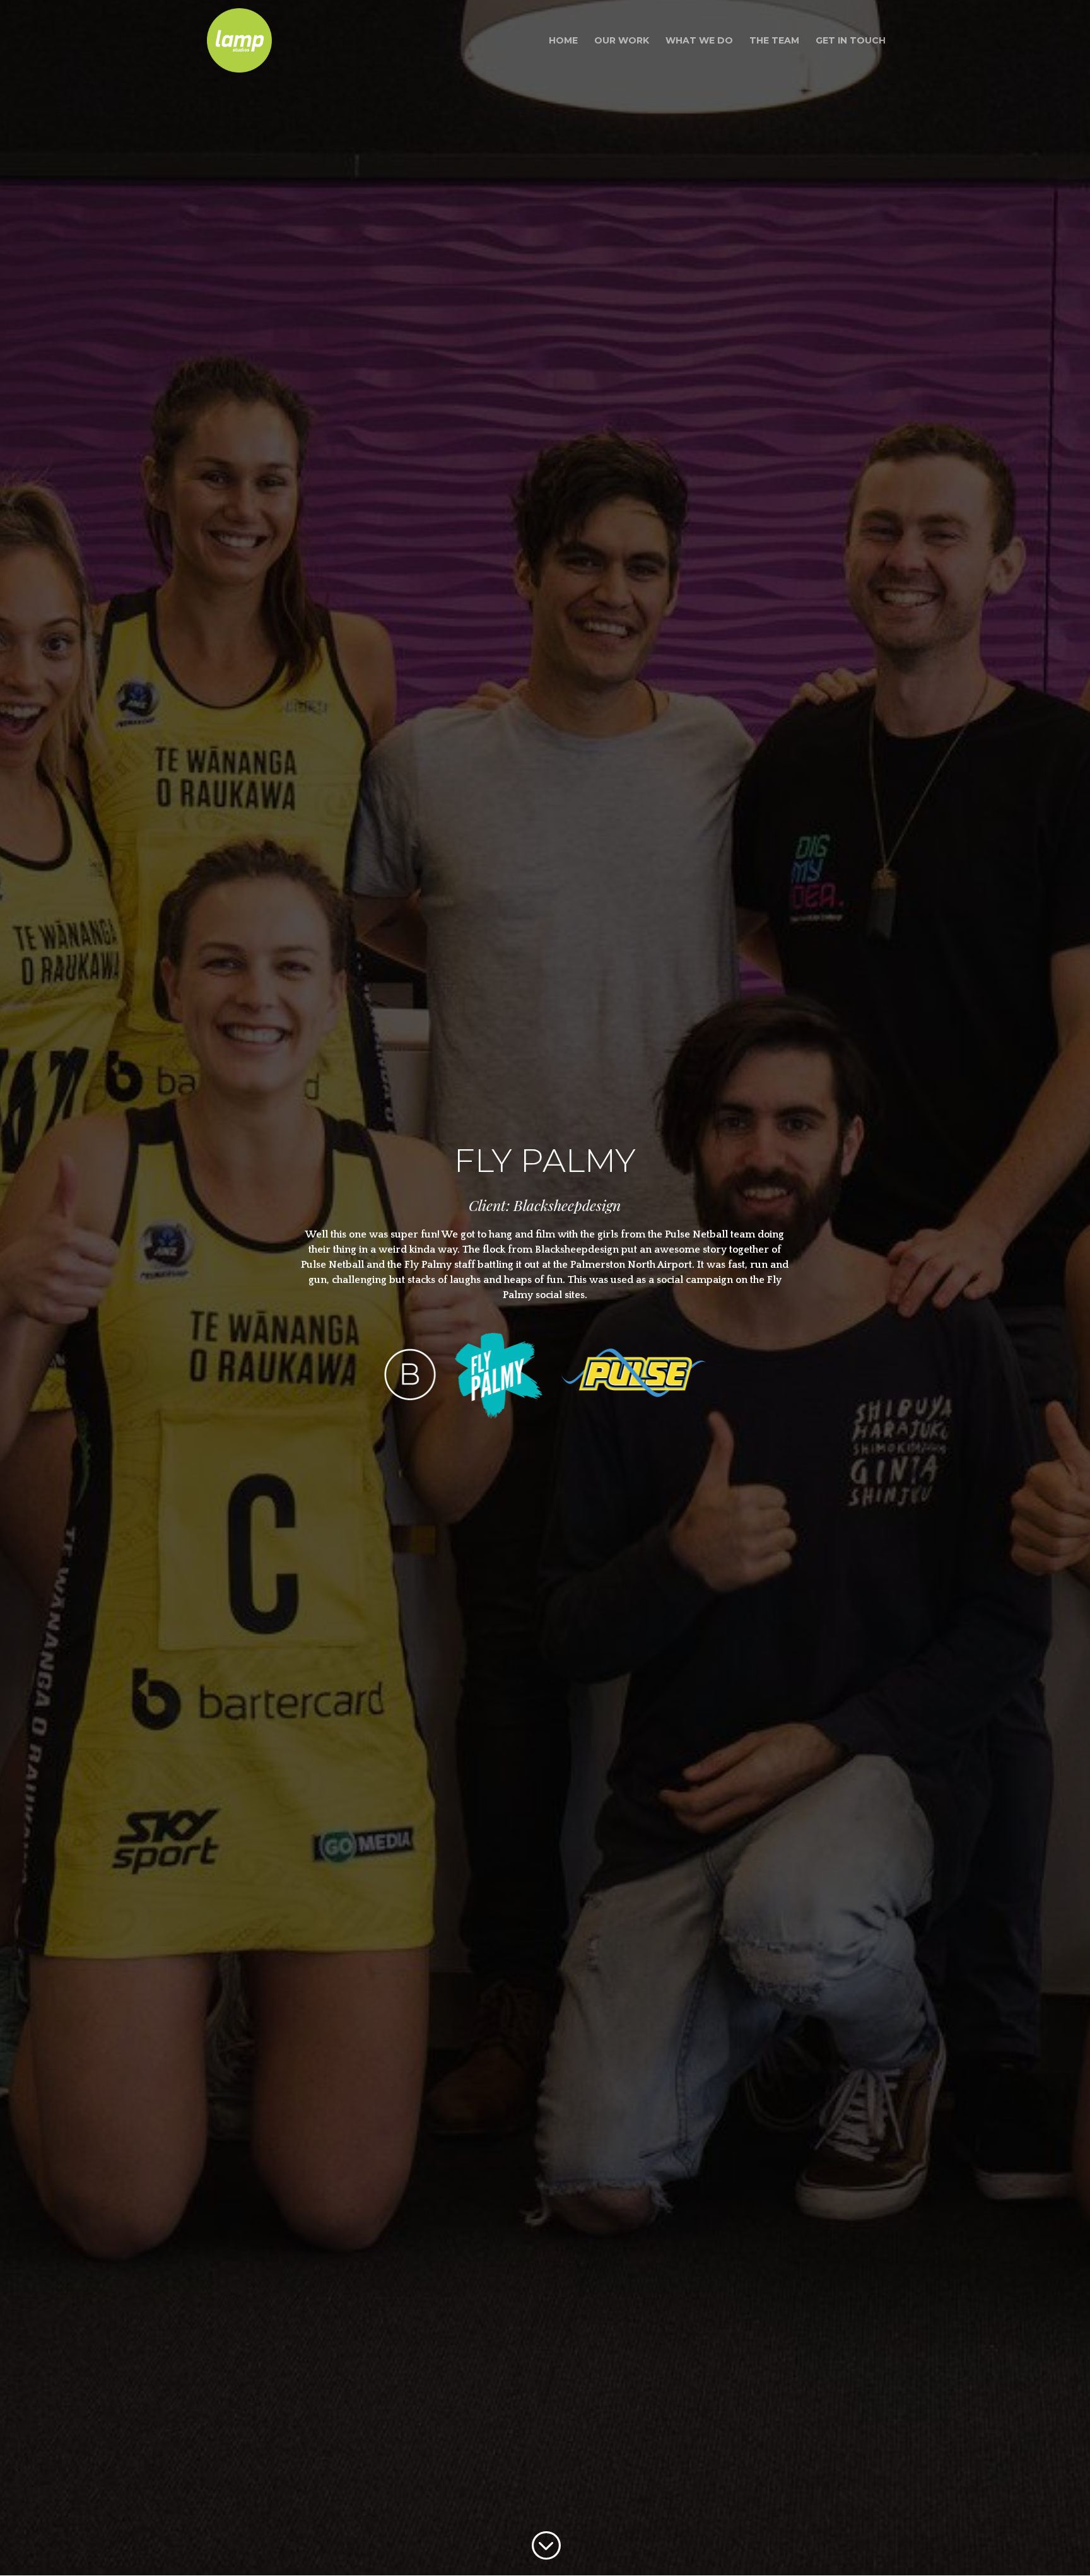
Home (563, 41)
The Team (774, 41)
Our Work (622, 41)
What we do (699, 41)
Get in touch (851, 41)
